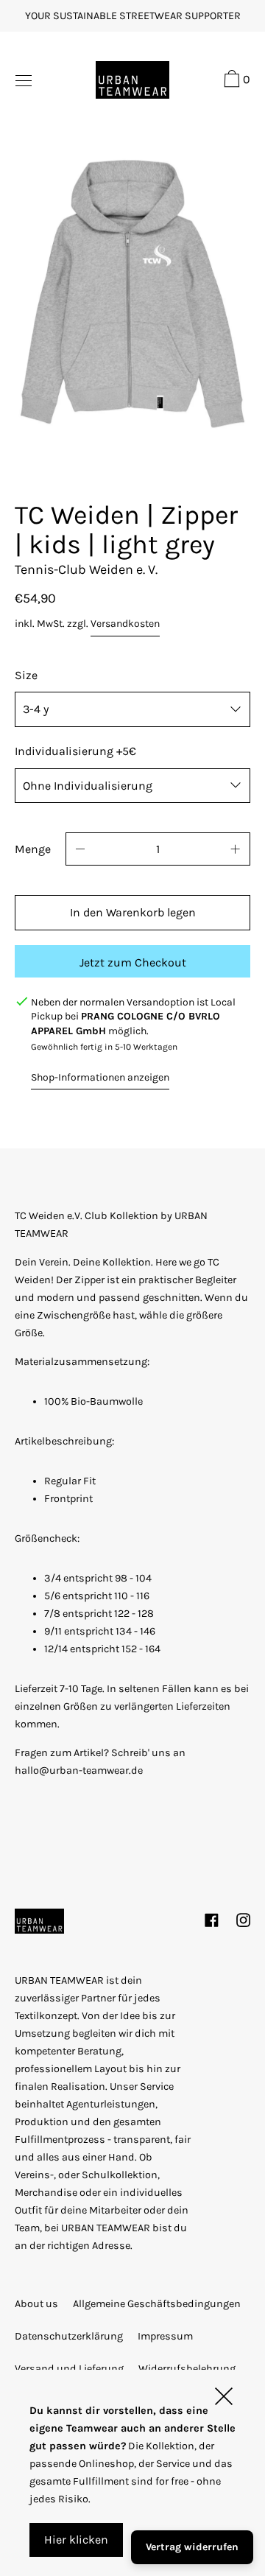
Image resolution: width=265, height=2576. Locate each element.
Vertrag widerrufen (192, 2547)
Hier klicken (76, 2540)
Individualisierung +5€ (75, 751)
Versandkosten (125, 624)
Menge (33, 849)
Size (26, 675)
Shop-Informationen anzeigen (100, 1077)
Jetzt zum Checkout (133, 962)
